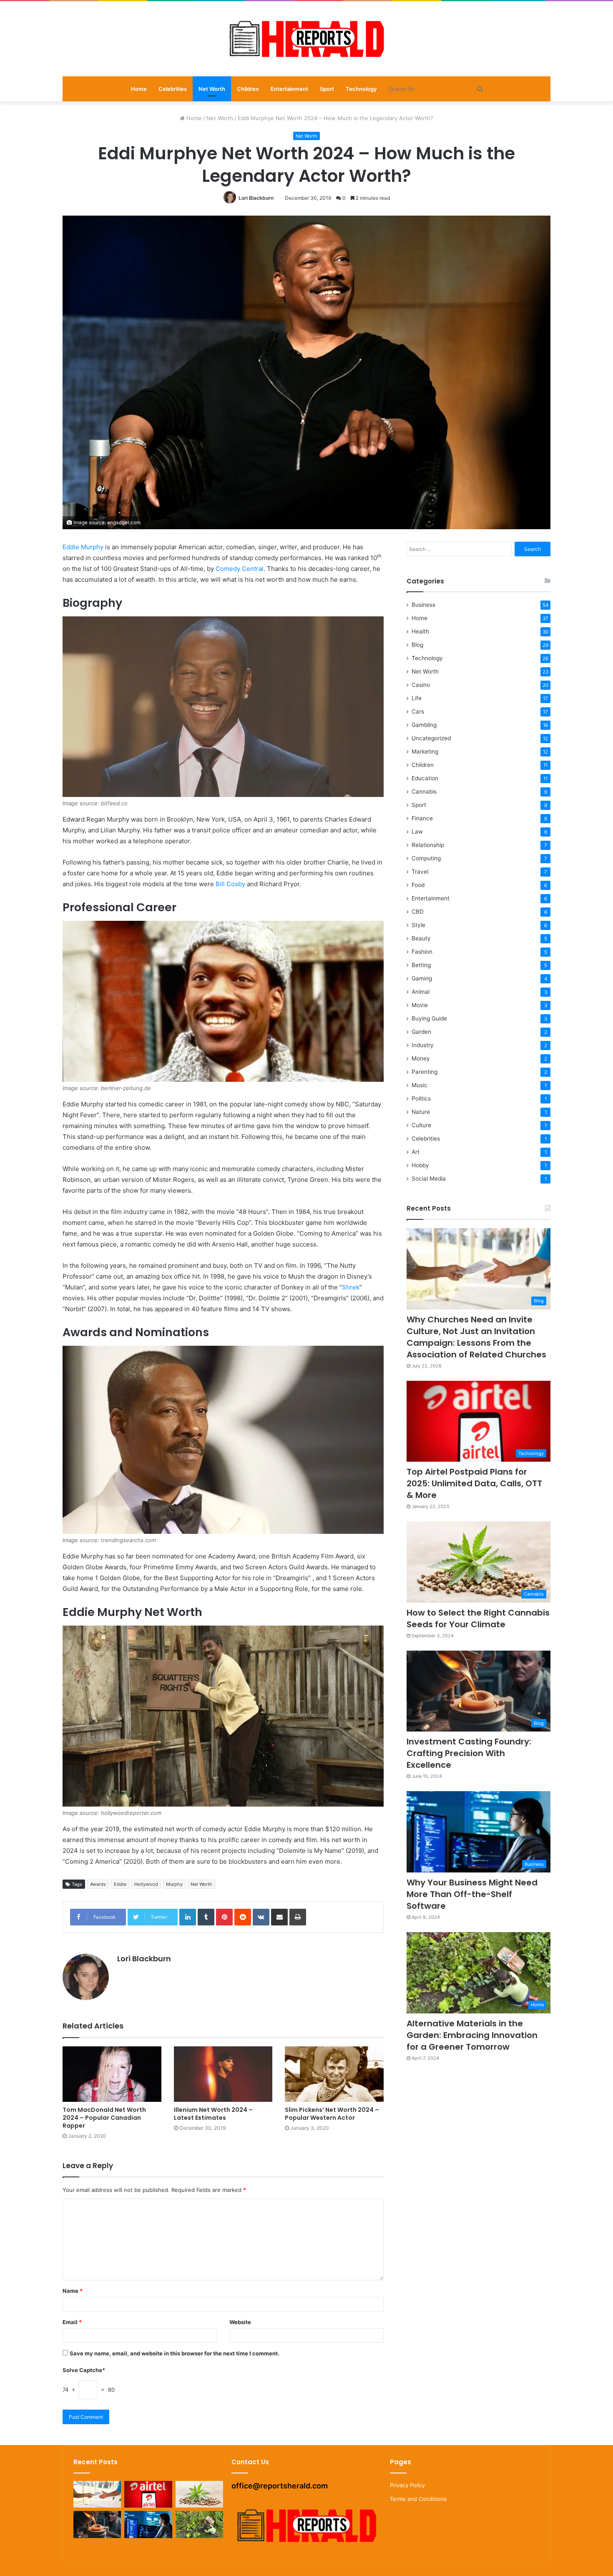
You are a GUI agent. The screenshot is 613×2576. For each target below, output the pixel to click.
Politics (421, 1098)
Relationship (428, 845)
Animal (421, 992)
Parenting (425, 1072)
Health (420, 631)
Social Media (429, 1179)
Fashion (422, 952)
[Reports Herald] (306, 39)
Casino (421, 685)
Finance (422, 818)
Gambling (424, 725)
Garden (421, 1032)
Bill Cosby (230, 884)
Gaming (422, 978)
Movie (420, 1005)
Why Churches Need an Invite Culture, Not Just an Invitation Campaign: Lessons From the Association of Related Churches (476, 1337)
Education (425, 778)
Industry (423, 1045)
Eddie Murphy (83, 547)
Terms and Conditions (418, 2499)
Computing (426, 858)
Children (248, 89)
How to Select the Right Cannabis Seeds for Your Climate (478, 1618)
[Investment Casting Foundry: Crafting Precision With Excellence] (97, 2524)
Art (416, 1152)
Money (421, 1058)
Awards (98, 1884)
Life (417, 698)
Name (73, 2291)
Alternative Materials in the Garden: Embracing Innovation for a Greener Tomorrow (472, 2035)
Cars (418, 711)
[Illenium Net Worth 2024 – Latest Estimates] (223, 2074)
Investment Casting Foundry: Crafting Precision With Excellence (469, 1753)
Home (139, 89)
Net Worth (212, 89)
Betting (421, 965)
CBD (418, 912)
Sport (327, 89)
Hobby (420, 1165)
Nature (421, 1112)
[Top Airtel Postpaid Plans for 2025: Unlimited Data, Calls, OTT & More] (148, 2494)
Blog (417, 645)
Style (418, 925)
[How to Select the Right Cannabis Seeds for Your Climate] (199, 2494)
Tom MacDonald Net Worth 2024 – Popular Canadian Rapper (104, 2118)
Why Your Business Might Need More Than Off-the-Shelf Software (472, 1894)
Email (72, 2322)
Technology (361, 89)
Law (417, 832)
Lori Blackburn (256, 198)
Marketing (425, 751)
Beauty (421, 938)
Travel (420, 872)
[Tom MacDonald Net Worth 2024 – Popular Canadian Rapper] (112, 2074)
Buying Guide (429, 1018)
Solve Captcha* (84, 2370)
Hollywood (146, 1884)
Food (418, 885)
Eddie (120, 1884)
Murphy (174, 1884)
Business (423, 605)
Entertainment (289, 89)
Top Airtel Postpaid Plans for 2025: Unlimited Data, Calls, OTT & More (474, 1483)
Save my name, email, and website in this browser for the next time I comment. (175, 2353)
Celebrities (173, 89)
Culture (421, 1125)
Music (420, 1085)
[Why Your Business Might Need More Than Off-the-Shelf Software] (148, 2524)
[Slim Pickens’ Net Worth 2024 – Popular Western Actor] (334, 2074)
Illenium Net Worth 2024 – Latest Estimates (213, 2114)
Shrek (351, 1287)
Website (240, 2322)
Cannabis (424, 792)
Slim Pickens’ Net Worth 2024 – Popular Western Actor (332, 2114)
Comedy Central (240, 569)
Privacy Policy (407, 2485)
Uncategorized (431, 738)
